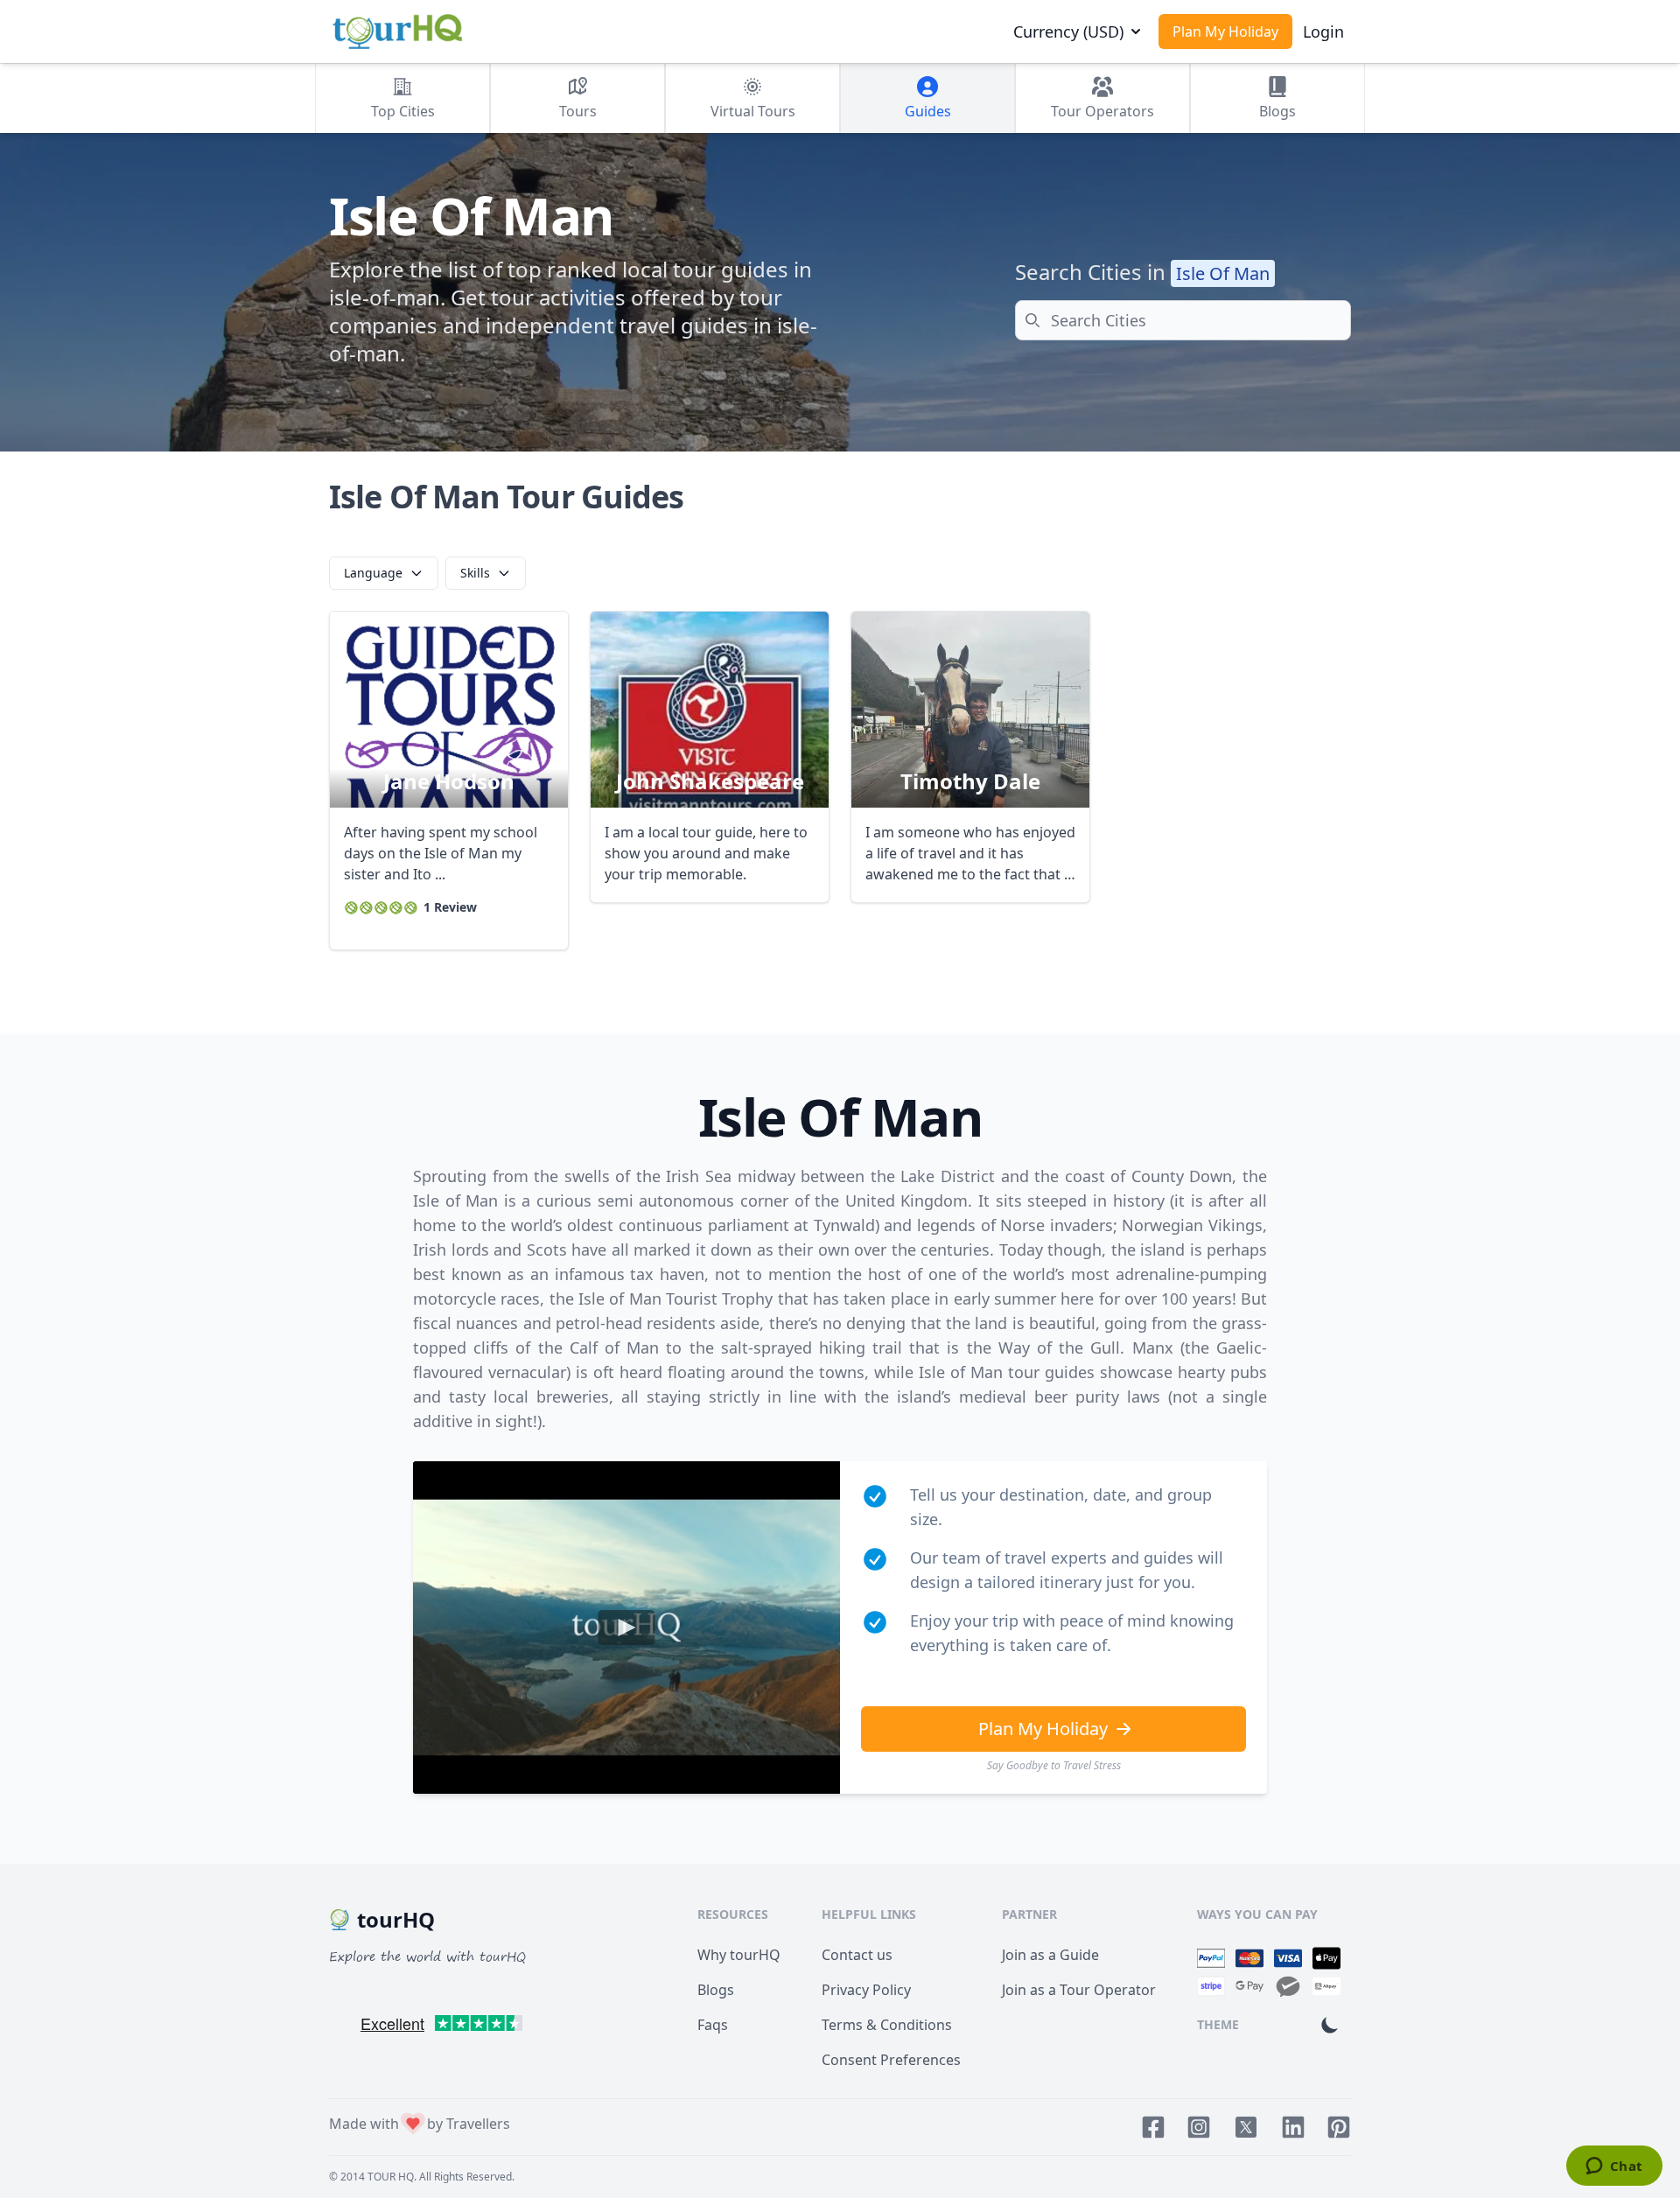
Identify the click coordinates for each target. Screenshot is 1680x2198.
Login (1323, 31)
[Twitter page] (1246, 2127)
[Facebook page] (1153, 2127)
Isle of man (1223, 273)
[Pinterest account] (1339, 2127)
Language (373, 573)
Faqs (713, 2025)
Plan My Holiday (1225, 31)
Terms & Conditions (887, 2025)
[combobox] (1183, 320)
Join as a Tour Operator (1079, 1990)
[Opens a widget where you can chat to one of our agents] (1614, 2167)
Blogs (716, 1990)
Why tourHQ (739, 1955)
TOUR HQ (391, 2177)
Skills (475, 573)
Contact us (857, 1955)
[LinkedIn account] (1293, 2127)
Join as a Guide (1050, 1955)
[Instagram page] (1199, 2127)
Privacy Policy (866, 1990)
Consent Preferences (891, 2060)
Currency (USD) (1068, 31)
